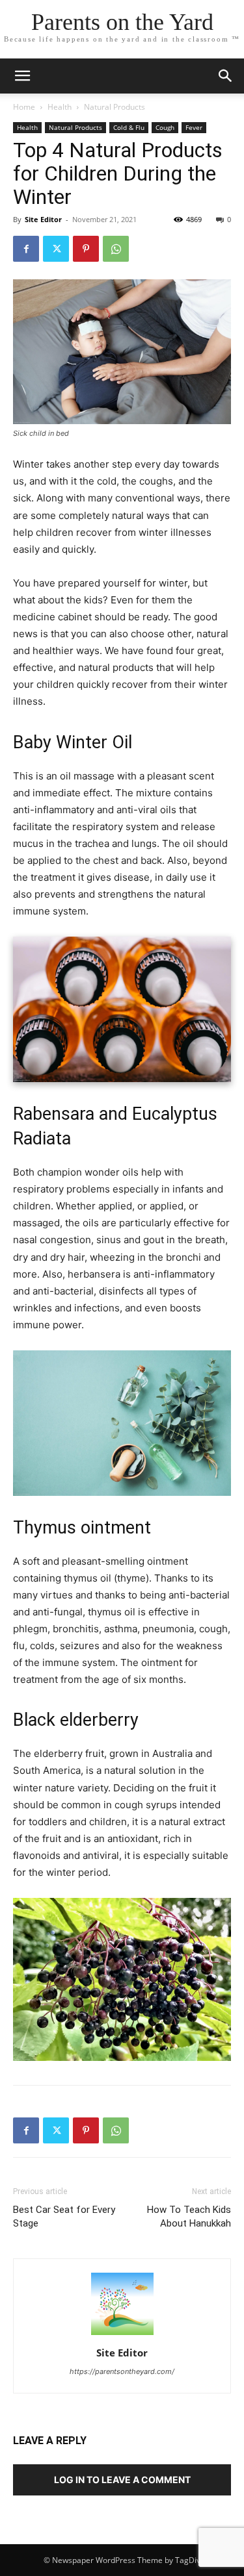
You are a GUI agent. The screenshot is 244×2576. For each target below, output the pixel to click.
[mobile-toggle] (22, 76)
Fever (194, 127)
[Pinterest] (86, 249)
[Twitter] (56, 249)
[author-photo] (122, 2335)
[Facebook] (26, 249)
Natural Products (115, 107)
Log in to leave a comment (122, 2480)
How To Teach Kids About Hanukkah (189, 2216)
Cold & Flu (129, 127)
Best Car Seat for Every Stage (64, 2216)
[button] (226, 76)
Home (24, 107)
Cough (165, 127)
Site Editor (43, 219)
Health (60, 107)
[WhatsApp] (116, 249)
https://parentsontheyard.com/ (122, 2371)
